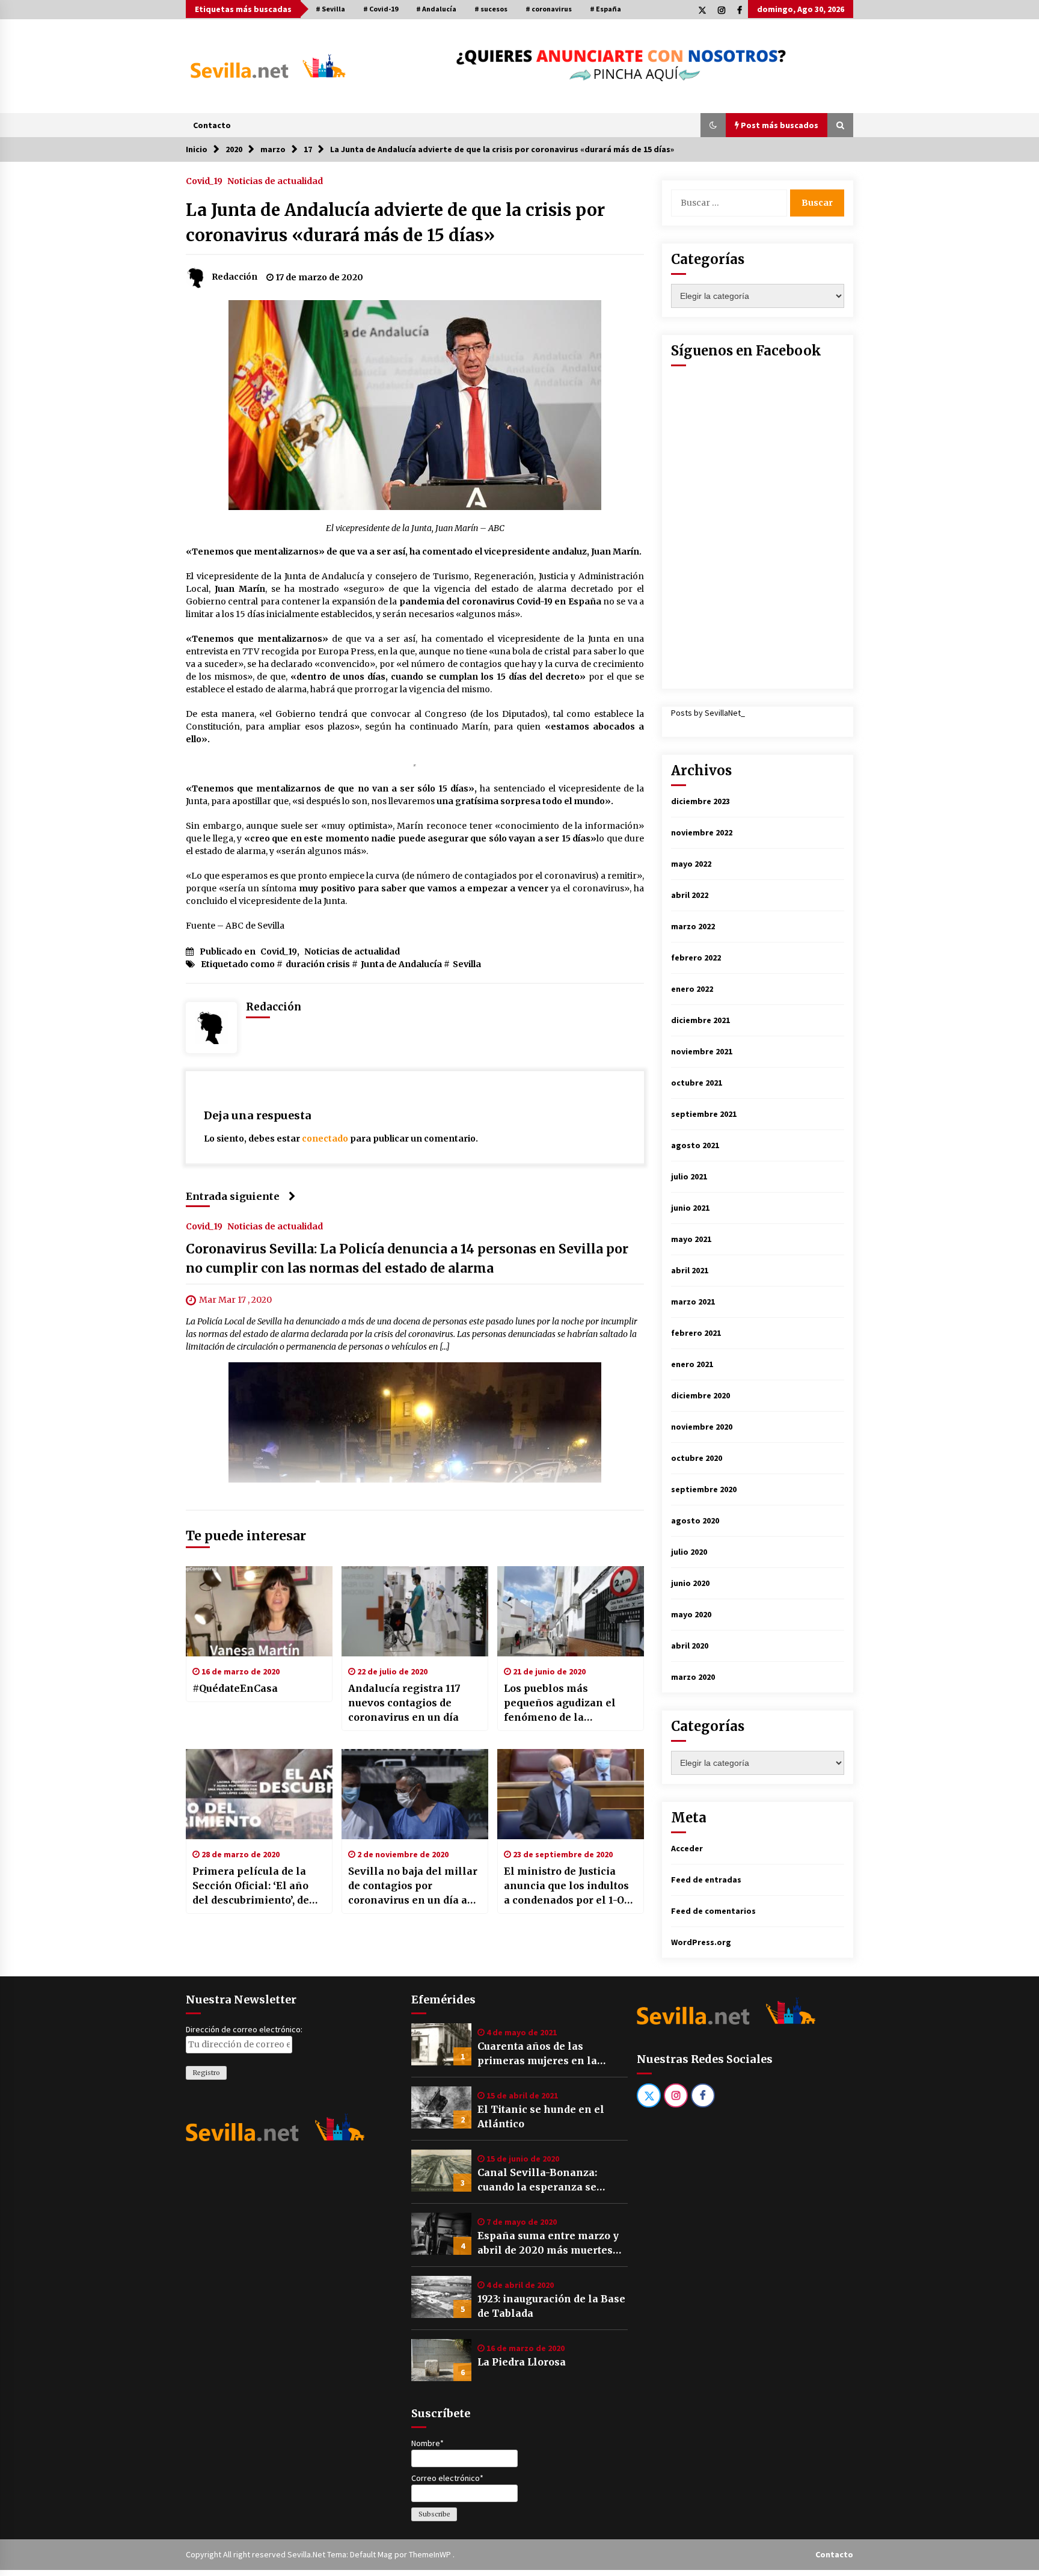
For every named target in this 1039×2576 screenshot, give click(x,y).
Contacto (212, 125)
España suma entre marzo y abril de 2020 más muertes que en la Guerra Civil (548, 2243)
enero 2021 (692, 1364)
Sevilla (467, 964)
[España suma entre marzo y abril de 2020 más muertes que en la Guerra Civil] (441, 2234)
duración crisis (318, 964)
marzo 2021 (693, 1302)
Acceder (687, 1848)
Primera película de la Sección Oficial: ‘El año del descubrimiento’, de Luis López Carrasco (251, 1886)
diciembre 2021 (700, 1020)
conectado (325, 1139)
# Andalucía (436, 9)
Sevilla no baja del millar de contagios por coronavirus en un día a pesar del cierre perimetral (413, 1886)
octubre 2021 (697, 1083)
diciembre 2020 (700, 1395)
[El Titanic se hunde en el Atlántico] (441, 2107)
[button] (713, 125)
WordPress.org (701, 1942)
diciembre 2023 (700, 801)
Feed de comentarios (713, 1911)
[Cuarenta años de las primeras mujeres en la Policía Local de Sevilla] (441, 2044)
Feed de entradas (706, 1880)
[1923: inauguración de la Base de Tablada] (441, 2297)
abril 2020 (690, 1646)
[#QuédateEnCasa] (259, 1611)
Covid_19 (204, 180)
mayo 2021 (691, 1239)
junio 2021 (690, 1208)
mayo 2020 (691, 1614)
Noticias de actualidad (275, 180)
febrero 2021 (696, 1333)
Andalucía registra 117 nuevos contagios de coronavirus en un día (404, 1703)
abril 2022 (690, 895)
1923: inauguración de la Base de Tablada (551, 2306)
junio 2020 (690, 1583)
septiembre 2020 (704, 1489)
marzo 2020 (693, 1677)
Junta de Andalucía (401, 964)
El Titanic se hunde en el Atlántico (541, 2116)
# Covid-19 (381, 9)
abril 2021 (690, 1270)
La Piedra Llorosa (522, 2362)
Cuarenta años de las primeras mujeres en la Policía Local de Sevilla (537, 2054)
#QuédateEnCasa (235, 1688)
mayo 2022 (691, 864)
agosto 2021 (695, 1145)
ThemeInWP (431, 2554)
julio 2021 (689, 1176)
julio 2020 (689, 1552)
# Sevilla (330, 9)
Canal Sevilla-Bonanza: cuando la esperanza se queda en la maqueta (537, 2180)
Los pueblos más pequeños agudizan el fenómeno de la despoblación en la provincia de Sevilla (560, 1703)
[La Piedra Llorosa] (441, 2360)
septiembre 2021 (704, 1114)
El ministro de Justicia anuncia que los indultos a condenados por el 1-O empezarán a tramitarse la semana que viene (566, 1886)
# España (605, 9)
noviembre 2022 (702, 832)
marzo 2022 (693, 926)
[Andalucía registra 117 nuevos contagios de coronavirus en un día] (415, 1611)
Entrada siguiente (233, 1196)
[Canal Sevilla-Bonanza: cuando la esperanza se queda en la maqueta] (441, 2171)
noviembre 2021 (702, 1051)
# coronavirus (549, 9)
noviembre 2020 (702, 1427)
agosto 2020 (695, 1520)
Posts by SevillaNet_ (708, 713)
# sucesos (491, 9)
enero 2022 (692, 989)
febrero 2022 (696, 958)
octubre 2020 (697, 1458)
